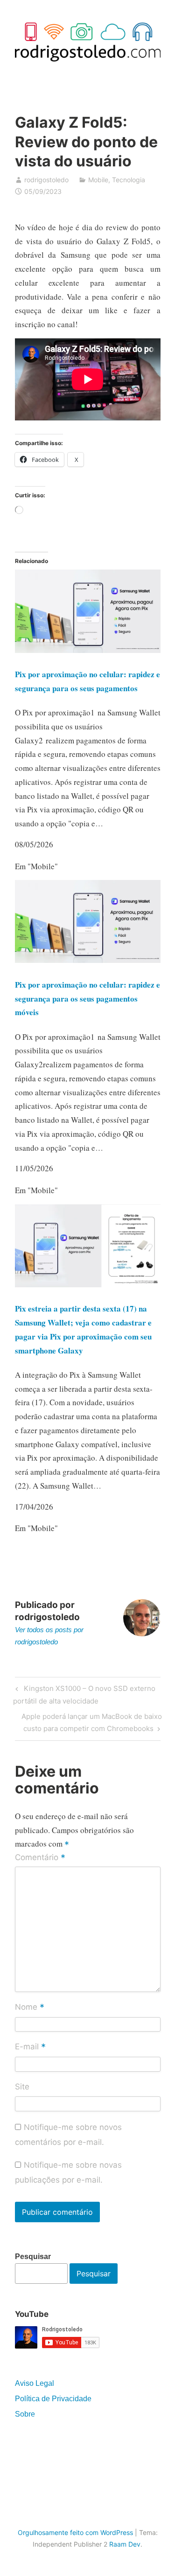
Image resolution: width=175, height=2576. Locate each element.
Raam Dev (125, 2544)
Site (22, 2087)
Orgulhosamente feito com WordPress (75, 2532)
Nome (30, 2008)
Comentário (40, 1858)
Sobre (25, 2414)
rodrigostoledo (46, 180)
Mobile (98, 180)
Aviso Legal (35, 2383)
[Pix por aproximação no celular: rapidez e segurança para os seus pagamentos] (88, 650)
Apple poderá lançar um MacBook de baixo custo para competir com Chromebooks (91, 1722)
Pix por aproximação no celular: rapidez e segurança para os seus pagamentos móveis (87, 999)
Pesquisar (33, 2257)
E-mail (30, 2047)
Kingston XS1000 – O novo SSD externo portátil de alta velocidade (84, 1694)
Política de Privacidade (53, 2399)
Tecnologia (129, 180)
